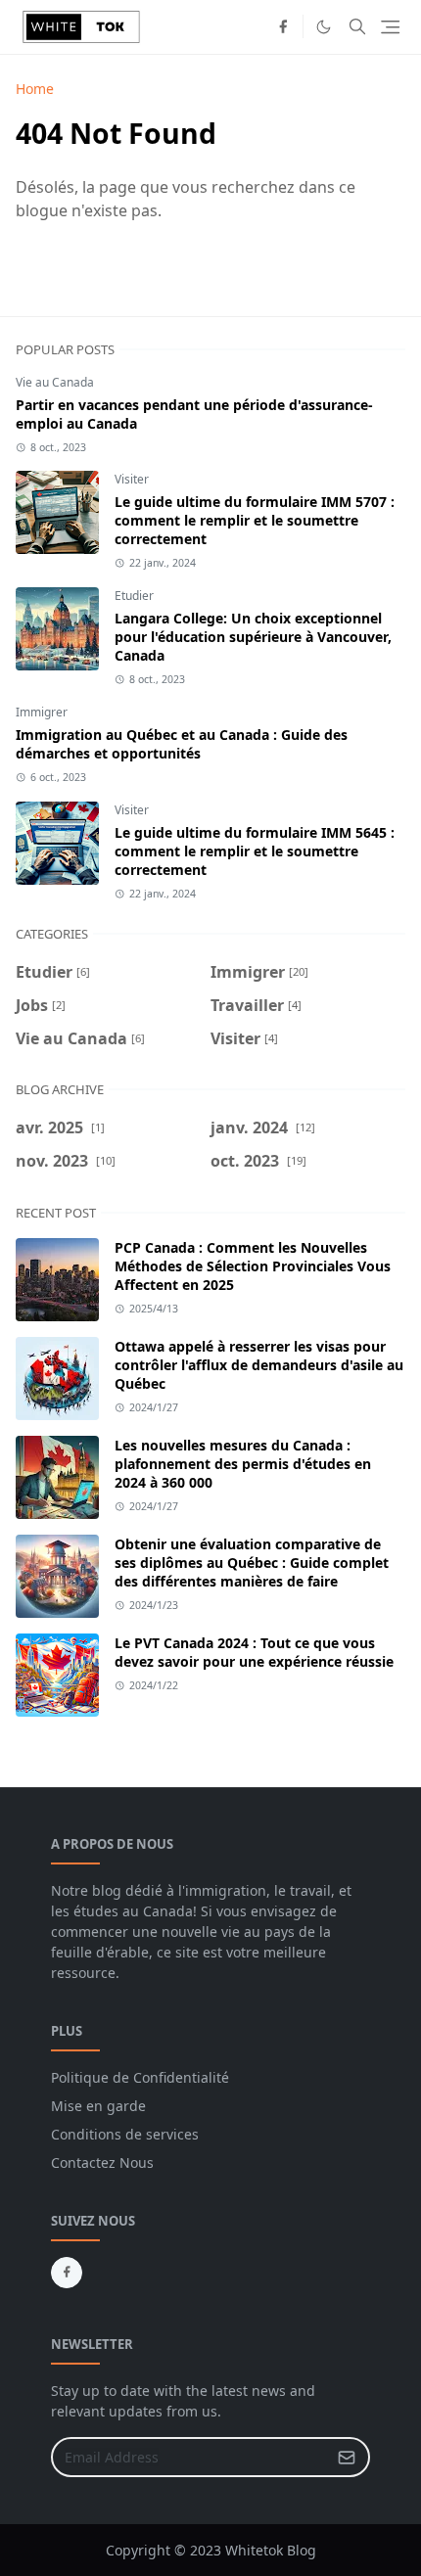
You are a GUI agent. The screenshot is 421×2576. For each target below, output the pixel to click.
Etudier (134, 596)
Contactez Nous (102, 2162)
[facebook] (283, 26)
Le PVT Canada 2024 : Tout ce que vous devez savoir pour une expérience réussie (254, 1652)
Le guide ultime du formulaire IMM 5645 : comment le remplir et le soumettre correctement (255, 851)
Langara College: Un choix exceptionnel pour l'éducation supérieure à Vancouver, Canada (253, 637)
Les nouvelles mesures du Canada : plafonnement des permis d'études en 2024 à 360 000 (243, 1464)
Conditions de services (125, 2134)
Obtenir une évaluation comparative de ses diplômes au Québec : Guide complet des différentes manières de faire (252, 1563)
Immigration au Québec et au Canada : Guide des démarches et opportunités (182, 744)
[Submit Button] (347, 2457)
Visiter (132, 479)
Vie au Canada (55, 382)
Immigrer (42, 712)
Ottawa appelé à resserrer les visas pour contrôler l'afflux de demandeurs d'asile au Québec (259, 1365)
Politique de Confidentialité (140, 2077)
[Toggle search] (357, 26)
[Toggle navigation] (390, 27)
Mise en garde (98, 2106)
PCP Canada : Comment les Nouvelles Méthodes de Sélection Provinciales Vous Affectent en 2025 (253, 1266)
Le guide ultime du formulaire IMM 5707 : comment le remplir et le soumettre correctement (255, 520)
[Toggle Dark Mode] (324, 27)
